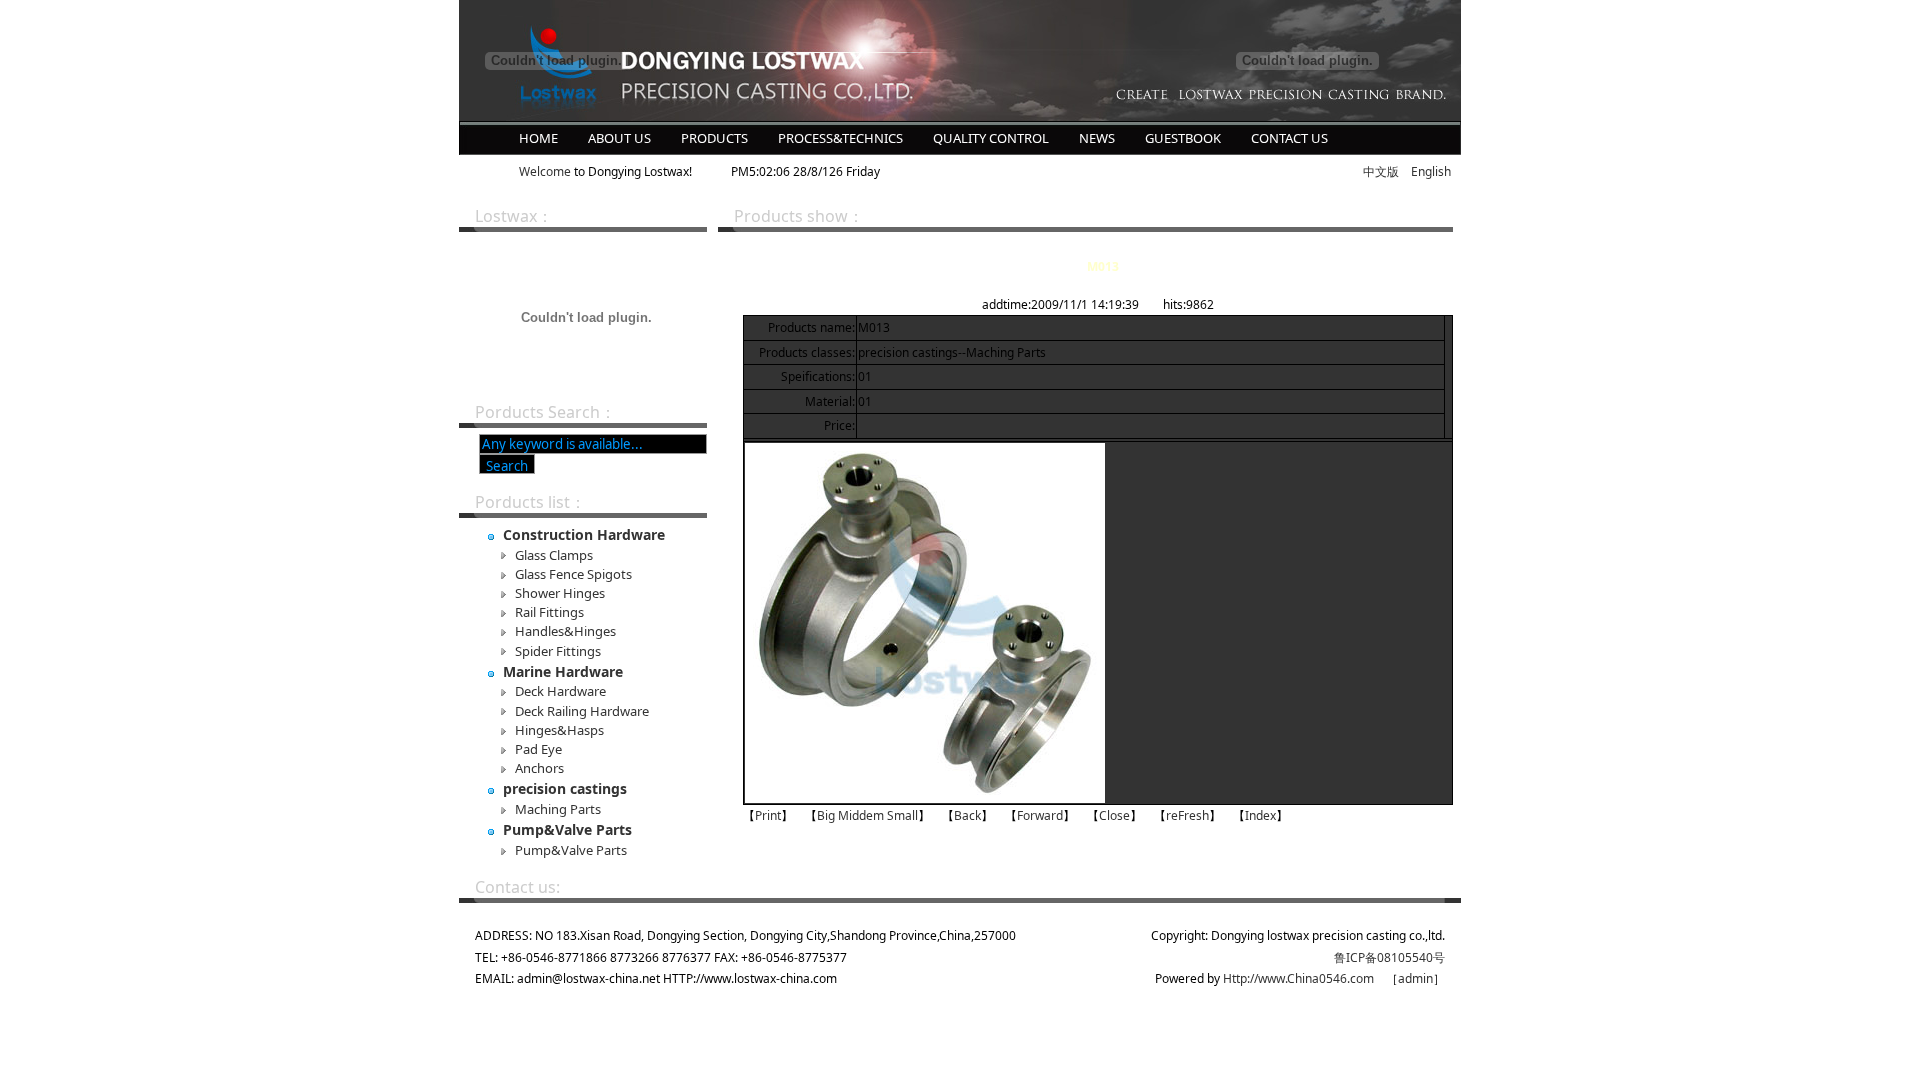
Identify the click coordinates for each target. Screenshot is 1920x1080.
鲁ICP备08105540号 (1389, 957)
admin (1415, 978)
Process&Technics (840, 138)
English (1431, 171)
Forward (1040, 815)
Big (826, 815)
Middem (861, 815)
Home (538, 138)
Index (1260, 815)
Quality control (991, 138)
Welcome (545, 171)
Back (967, 815)
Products (714, 138)
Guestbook (1183, 138)
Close (1114, 815)
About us (619, 138)
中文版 (1381, 171)
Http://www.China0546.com (1298, 978)
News (1097, 138)
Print (768, 815)
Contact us (1289, 138)
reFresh (1187, 815)
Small (902, 815)
